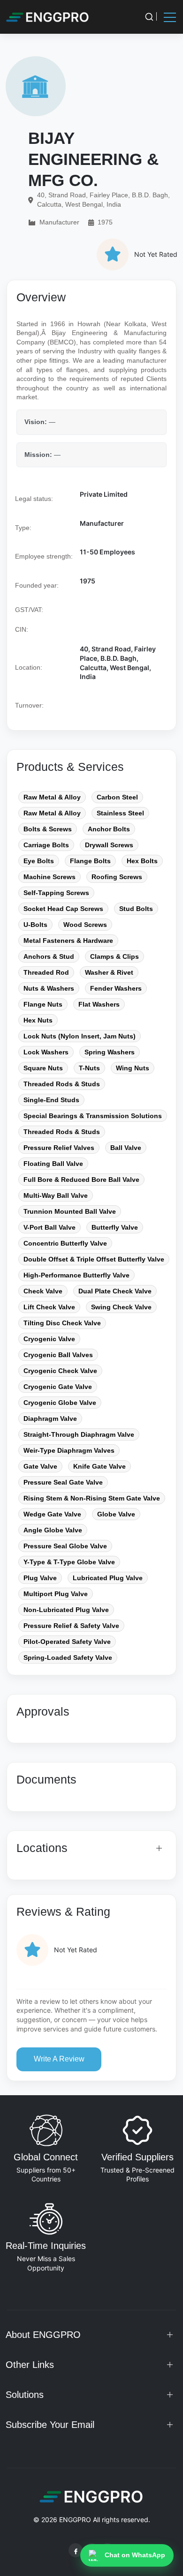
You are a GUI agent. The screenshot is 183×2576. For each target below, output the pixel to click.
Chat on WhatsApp (135, 2555)
